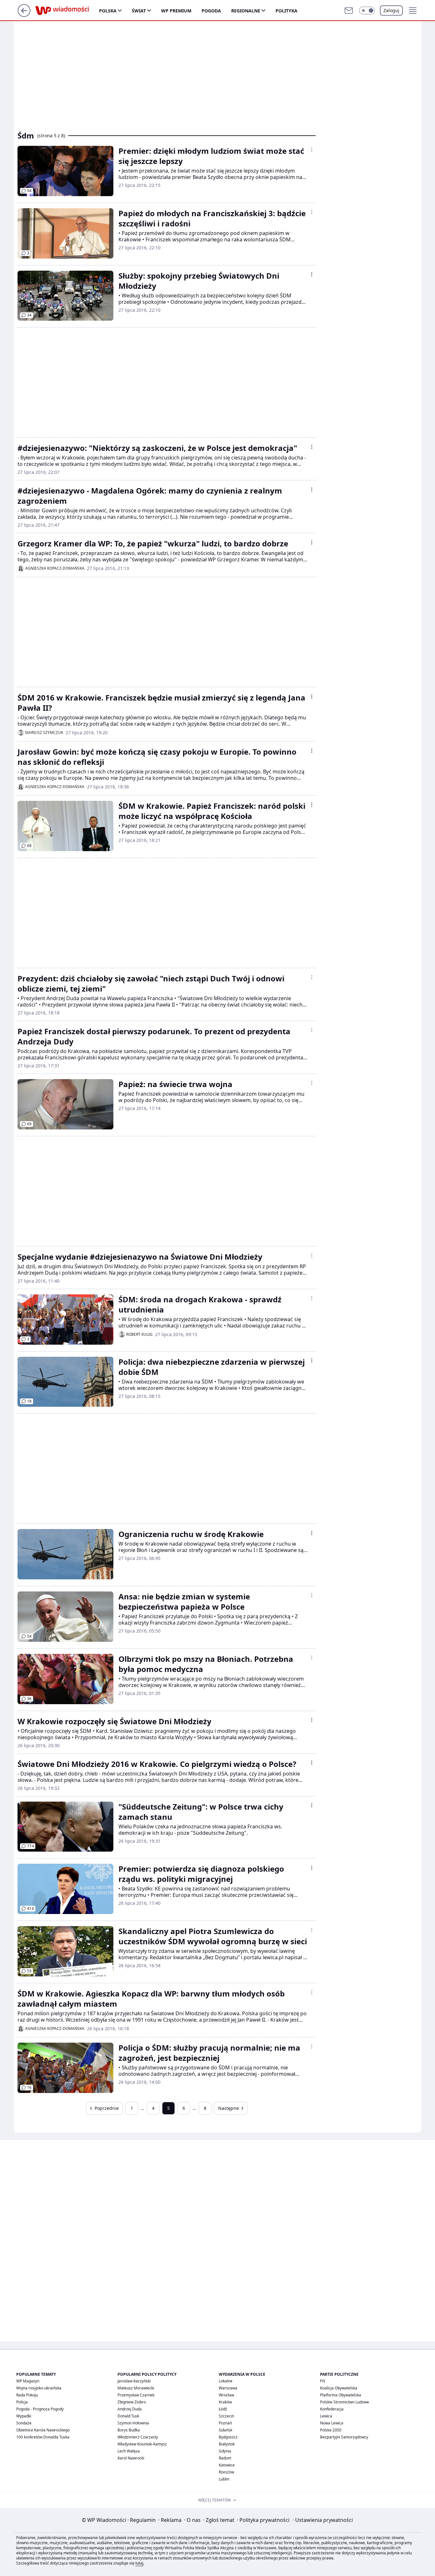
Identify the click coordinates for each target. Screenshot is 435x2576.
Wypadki (24, 2416)
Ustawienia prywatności (323, 2520)
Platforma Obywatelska (341, 2395)
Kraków (225, 2402)
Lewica (326, 2416)
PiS (323, 2381)
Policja (22, 2402)
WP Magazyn (28, 2381)
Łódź (223, 2409)
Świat (139, 11)
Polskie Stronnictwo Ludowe (345, 2402)
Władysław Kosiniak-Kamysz (142, 2444)
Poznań (225, 2423)
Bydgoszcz (228, 2437)
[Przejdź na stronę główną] (24, 15)
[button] (367, 11)
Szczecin (226, 2416)
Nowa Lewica (332, 2423)
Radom (225, 2458)
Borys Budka (129, 2430)
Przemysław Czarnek (136, 2395)
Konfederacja (332, 2409)
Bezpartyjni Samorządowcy (344, 2437)
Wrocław (226, 2395)
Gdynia (225, 2451)
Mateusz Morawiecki (136, 2388)
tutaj (139, 2563)
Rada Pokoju (27, 2395)
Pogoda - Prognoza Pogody (40, 2409)
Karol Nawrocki (131, 2458)
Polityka (286, 11)
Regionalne (246, 11)
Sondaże (24, 2423)
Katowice (227, 2465)
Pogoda (211, 11)
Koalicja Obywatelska (339, 2388)
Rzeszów (226, 2472)
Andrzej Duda (130, 2409)
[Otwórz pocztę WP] (349, 11)
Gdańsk (225, 2430)
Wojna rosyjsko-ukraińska (39, 2388)
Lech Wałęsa (129, 2451)
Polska (108, 11)
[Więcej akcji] (312, 150)
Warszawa (228, 2388)
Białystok (227, 2444)
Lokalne (226, 2381)
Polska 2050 (331, 2430)
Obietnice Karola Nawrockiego (43, 2430)
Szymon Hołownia (133, 2423)
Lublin (224, 2479)
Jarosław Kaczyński (134, 2381)
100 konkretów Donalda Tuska (43, 2437)
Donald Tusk (128, 2416)
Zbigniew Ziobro (132, 2402)
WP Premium (176, 11)
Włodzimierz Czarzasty (138, 2437)
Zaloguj (391, 10)
